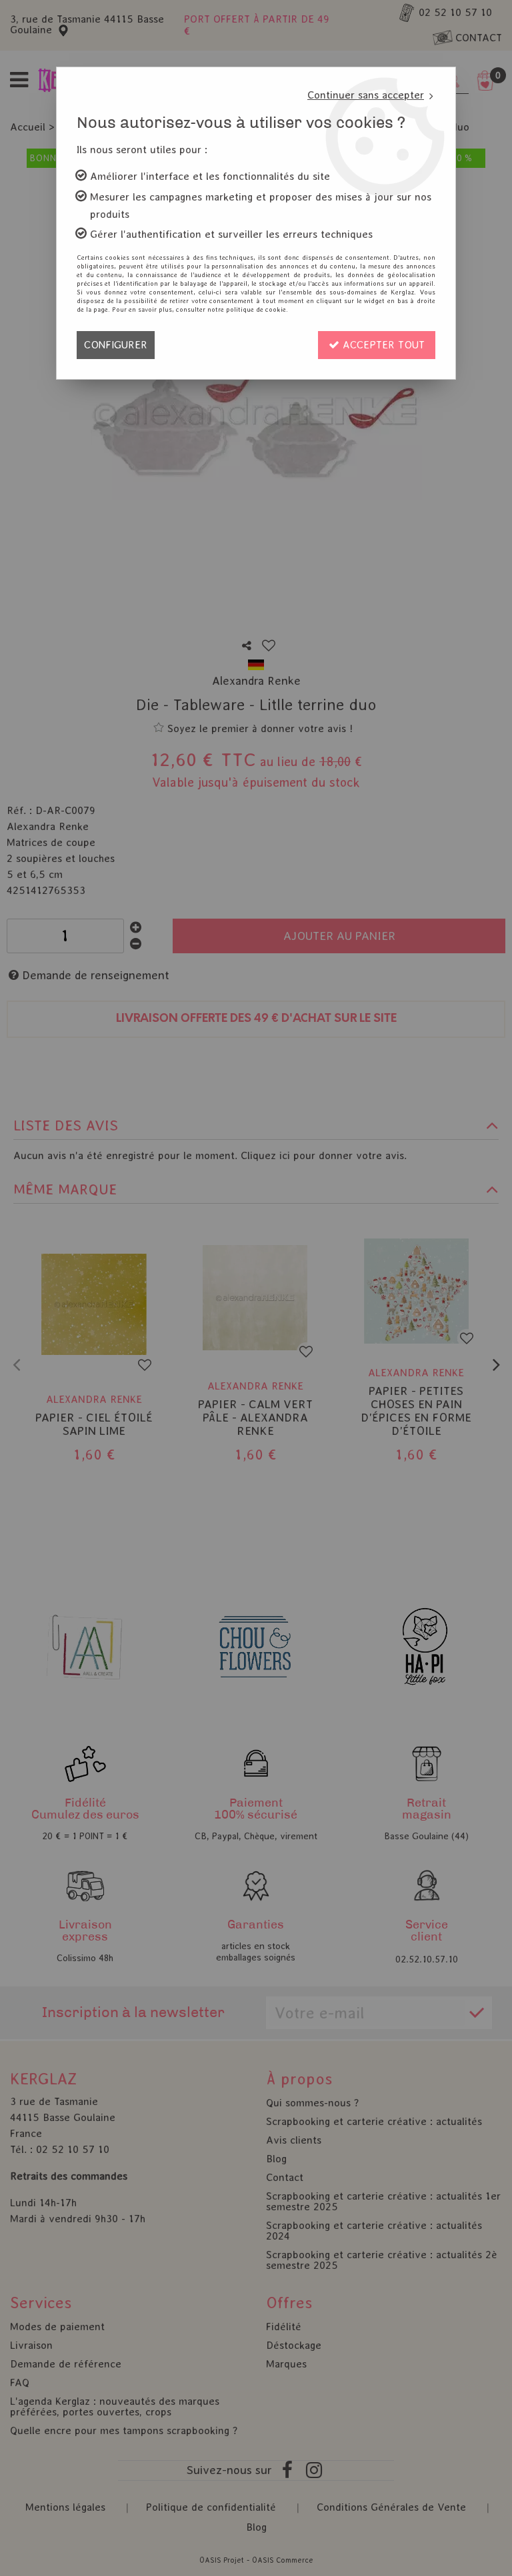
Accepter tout (382, 345)
